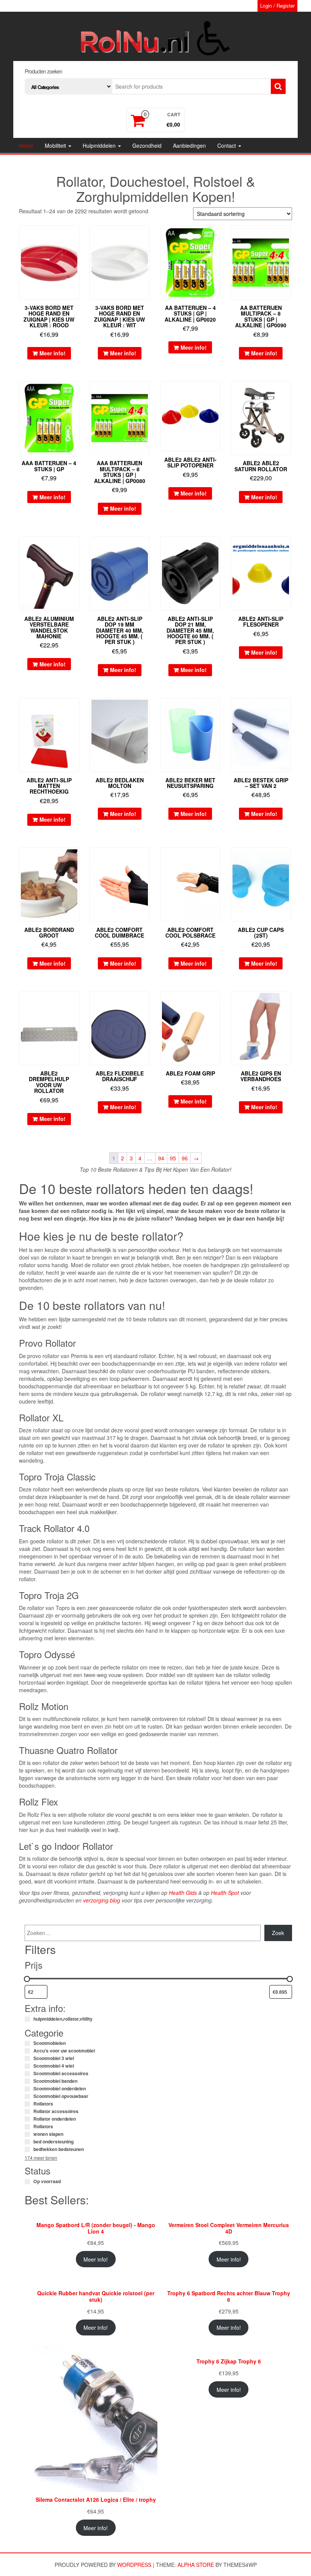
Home (26, 145)
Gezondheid (147, 145)
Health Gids (183, 1893)
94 (161, 1158)
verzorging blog (102, 1900)
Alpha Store (196, 2565)
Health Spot (225, 1893)
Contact (227, 145)
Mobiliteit (56, 145)
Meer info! (53, 353)
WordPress (134, 2565)
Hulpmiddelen (100, 145)
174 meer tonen (41, 2158)
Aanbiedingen (189, 145)
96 (185, 1158)
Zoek (278, 1933)
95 (173, 1158)
